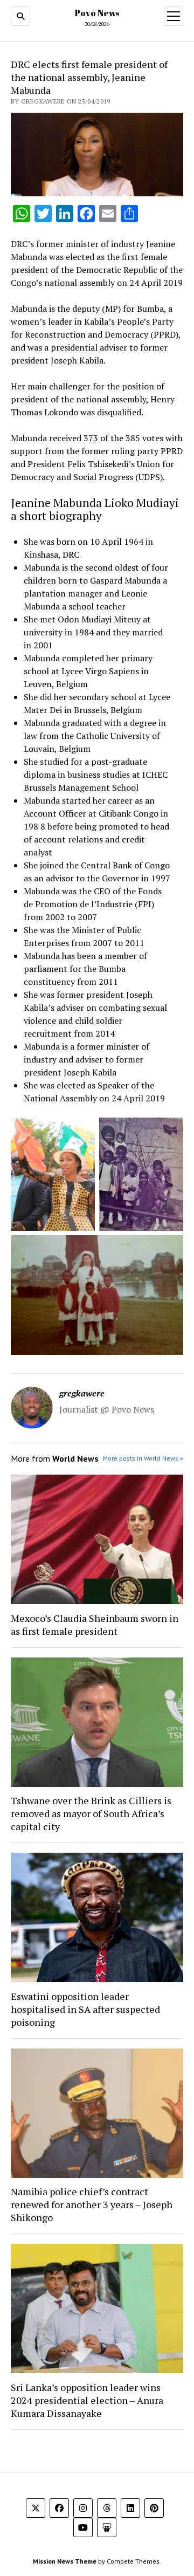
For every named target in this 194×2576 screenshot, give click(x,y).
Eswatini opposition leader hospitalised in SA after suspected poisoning (85, 2009)
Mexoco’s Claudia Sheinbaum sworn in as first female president (95, 1625)
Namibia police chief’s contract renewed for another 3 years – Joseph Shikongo (92, 2204)
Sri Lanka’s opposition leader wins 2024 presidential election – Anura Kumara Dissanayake (87, 2400)
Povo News (97, 13)
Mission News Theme (65, 2561)
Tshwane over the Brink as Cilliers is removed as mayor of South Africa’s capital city (91, 1813)
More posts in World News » (143, 1458)
